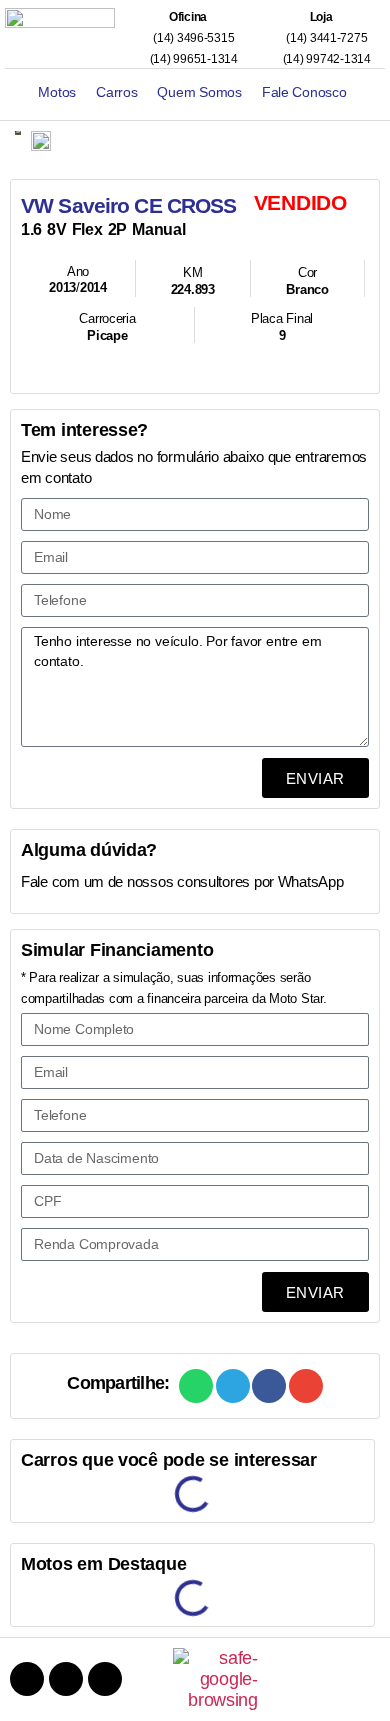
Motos (57, 92)
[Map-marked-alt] (105, 1679)
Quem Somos (199, 92)
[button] (196, 1386)
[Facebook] (27, 1679)
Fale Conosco (304, 92)
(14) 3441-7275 (325, 38)
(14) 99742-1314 (325, 59)
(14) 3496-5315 (192, 38)
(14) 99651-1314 (192, 59)
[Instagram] (66, 1679)
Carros (116, 92)
